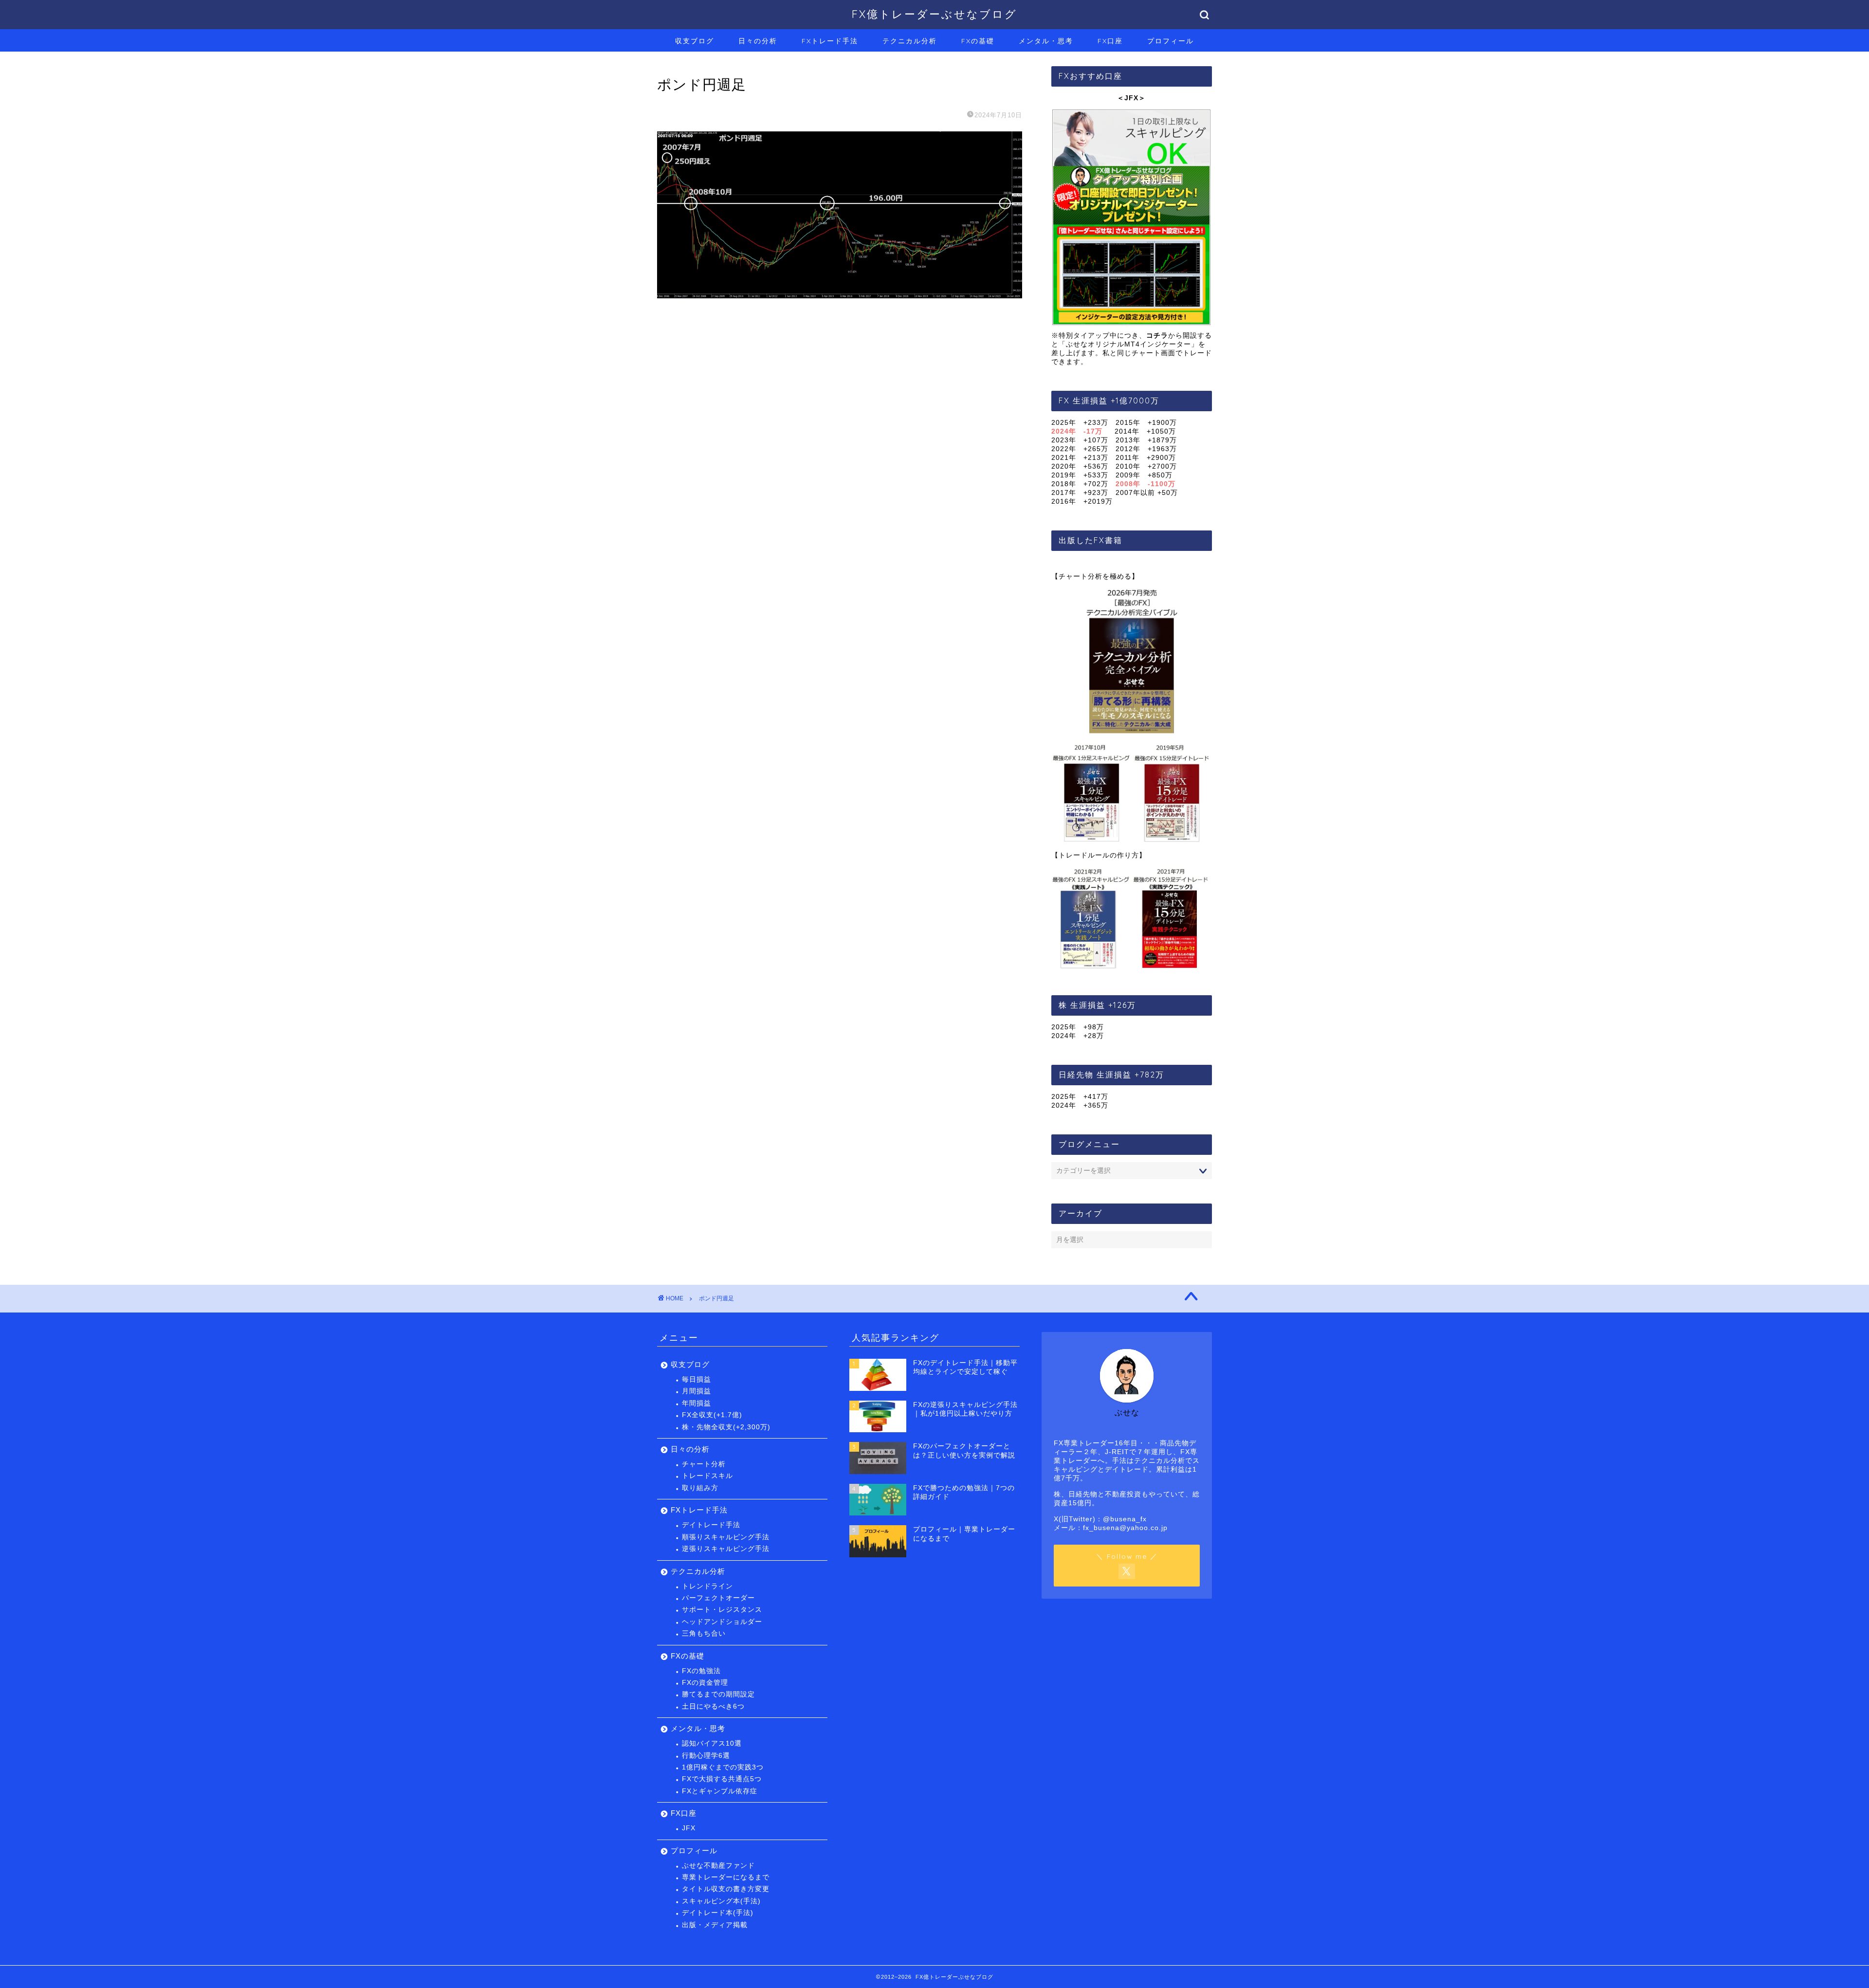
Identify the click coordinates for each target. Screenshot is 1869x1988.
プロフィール (1171, 41)
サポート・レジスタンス (722, 1610)
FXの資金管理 (705, 1683)
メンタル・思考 (1046, 41)
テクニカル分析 (910, 41)
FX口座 (1110, 41)
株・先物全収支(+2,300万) (726, 1427)
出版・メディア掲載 (715, 1925)
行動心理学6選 (706, 1756)
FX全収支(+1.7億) (712, 1415)
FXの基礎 (978, 41)
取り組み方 (700, 1488)
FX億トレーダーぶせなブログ (934, 14)
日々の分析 (758, 41)
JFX (689, 1828)
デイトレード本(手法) (718, 1913)
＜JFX (1128, 98)
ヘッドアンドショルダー (722, 1622)
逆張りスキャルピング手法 (726, 1549)
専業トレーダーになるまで (726, 1877)
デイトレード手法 (711, 1525)
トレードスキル (707, 1476)
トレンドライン (707, 1586)
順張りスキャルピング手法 (726, 1537)
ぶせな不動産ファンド (718, 1866)
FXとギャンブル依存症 (720, 1791)
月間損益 (696, 1391)
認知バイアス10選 (712, 1743)
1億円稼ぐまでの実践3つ (723, 1767)
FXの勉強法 (701, 1671)
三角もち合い (704, 1633)
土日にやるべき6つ (713, 1706)
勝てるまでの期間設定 (718, 1694)
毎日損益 (696, 1379)
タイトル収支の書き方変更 (726, 1889)
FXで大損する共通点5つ (722, 1779)
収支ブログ (695, 41)
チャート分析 (704, 1464)
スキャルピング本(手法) (721, 1901)
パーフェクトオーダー (718, 1598)
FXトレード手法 (830, 41)
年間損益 (696, 1403)
